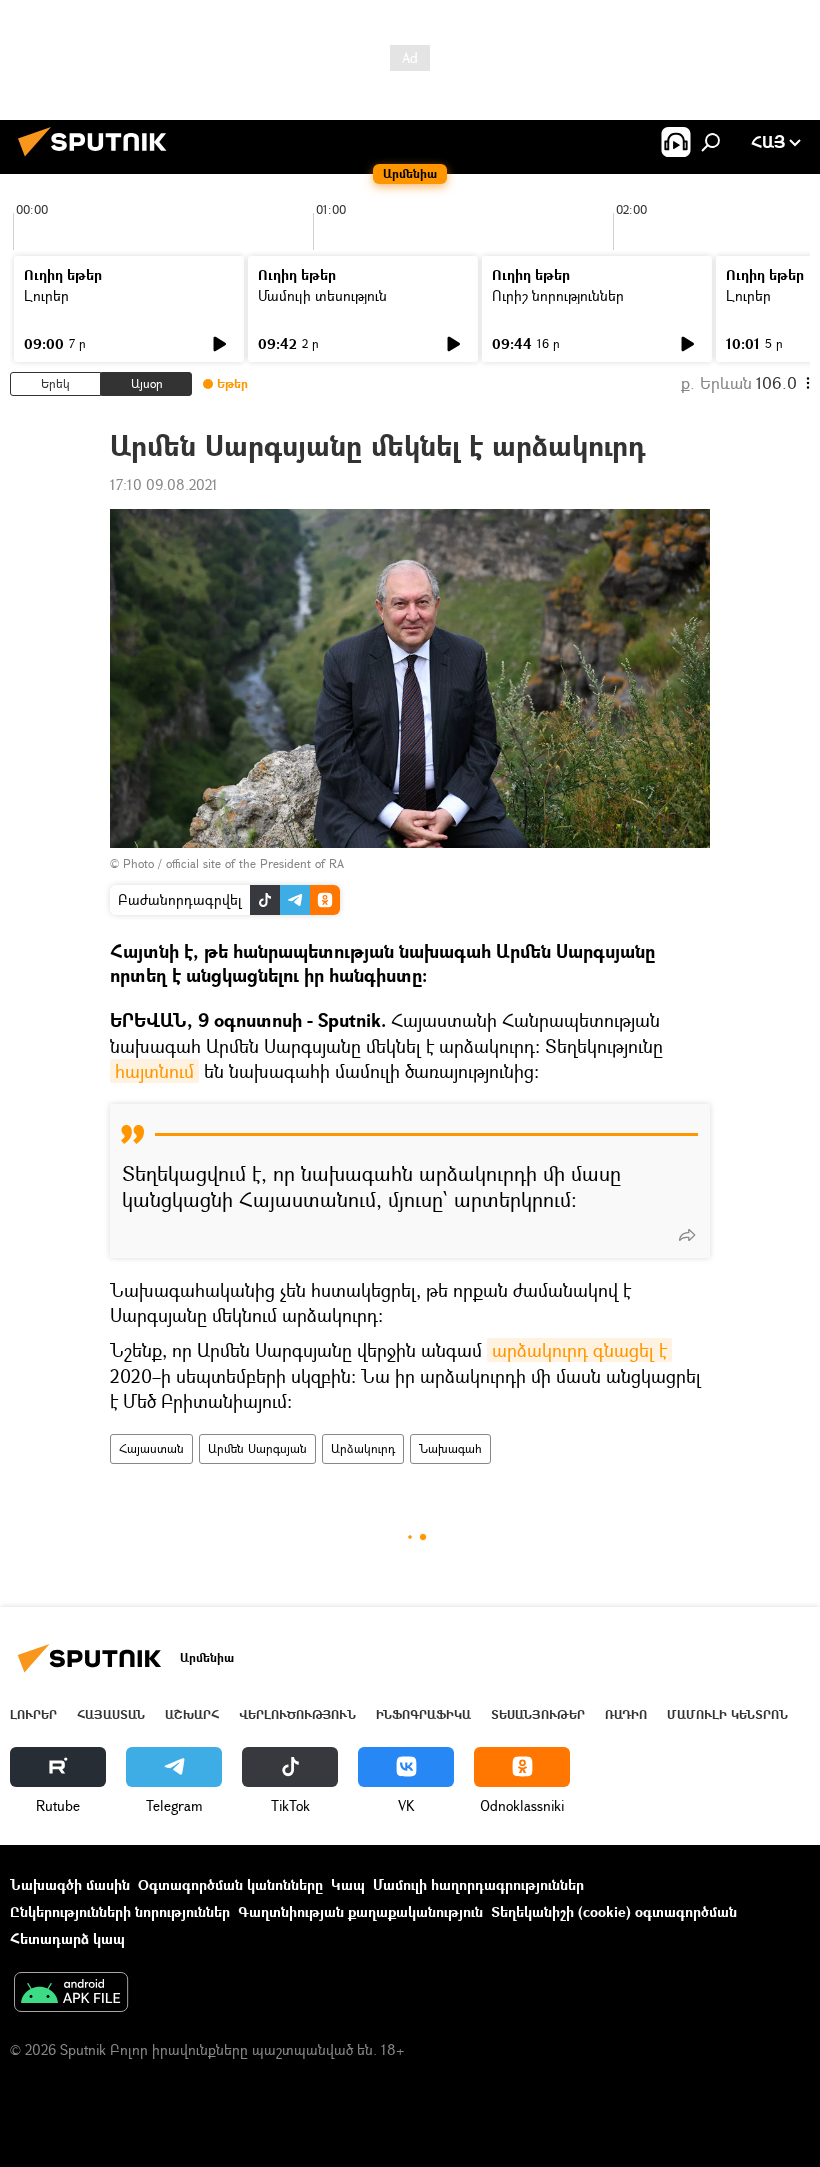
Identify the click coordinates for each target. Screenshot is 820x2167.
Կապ (348, 1884)
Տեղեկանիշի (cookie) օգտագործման (614, 1911)
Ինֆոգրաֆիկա (423, 1714)
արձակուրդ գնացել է (579, 1350)
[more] (687, 1235)
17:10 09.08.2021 (164, 484)
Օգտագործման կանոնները (230, 1884)
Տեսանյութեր (538, 1714)
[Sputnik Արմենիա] (98, 158)
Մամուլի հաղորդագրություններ (478, 1884)
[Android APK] (71, 1994)
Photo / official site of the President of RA (233, 863)
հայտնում (154, 1071)
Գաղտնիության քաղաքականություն (360, 1911)
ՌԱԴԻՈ (626, 1714)
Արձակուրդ (363, 1448)
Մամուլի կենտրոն (727, 1714)
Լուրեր (46, 295)
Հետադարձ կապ (67, 1938)
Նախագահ (450, 1448)
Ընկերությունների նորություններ (120, 1911)
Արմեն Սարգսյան (257, 1448)
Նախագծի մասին (70, 1884)
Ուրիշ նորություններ (558, 295)
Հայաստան (151, 1448)
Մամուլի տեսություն (322, 295)
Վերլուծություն (297, 1714)
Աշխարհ (192, 1714)
